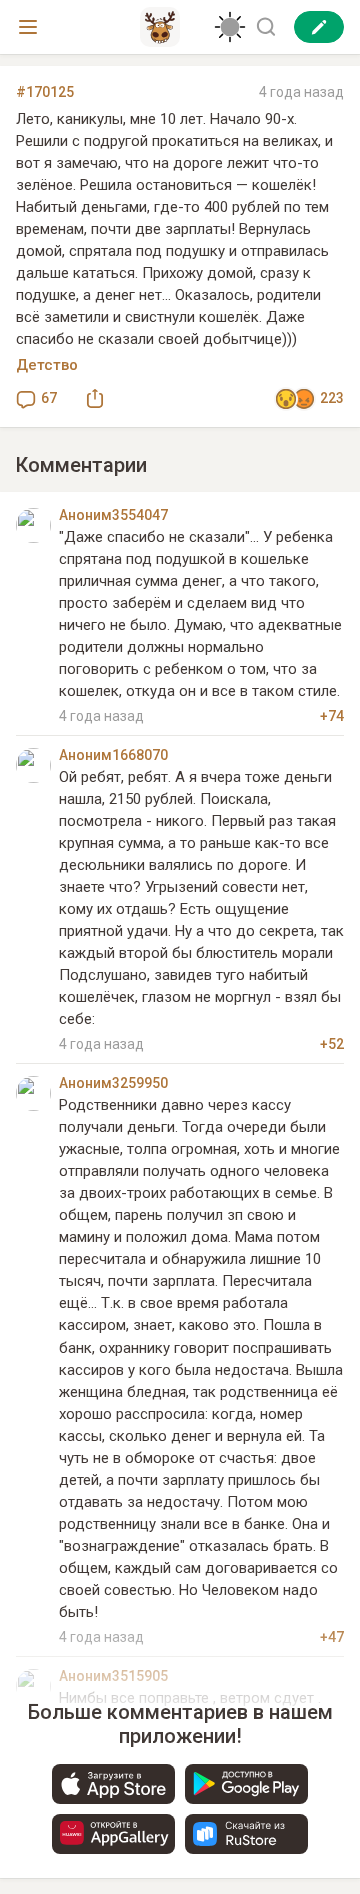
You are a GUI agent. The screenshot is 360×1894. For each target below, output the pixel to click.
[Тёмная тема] (230, 27)
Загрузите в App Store (113, 1784)
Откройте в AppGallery (113, 1834)
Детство (47, 365)
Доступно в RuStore (246, 1834)
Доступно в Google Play (246, 1784)
